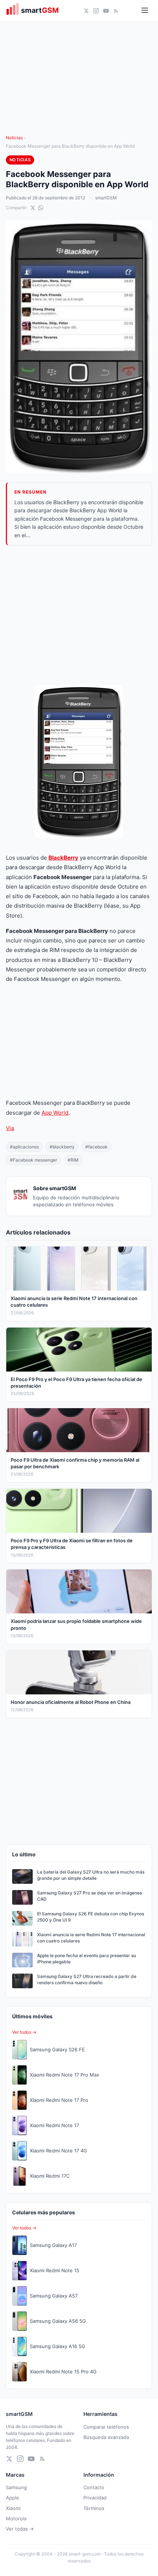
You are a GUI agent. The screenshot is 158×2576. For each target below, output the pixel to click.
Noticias (14, 138)
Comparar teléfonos (106, 2427)
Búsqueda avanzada (106, 2437)
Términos (94, 2508)
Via (10, 1128)
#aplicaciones (24, 1147)
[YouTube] (106, 11)
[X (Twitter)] (86, 11)
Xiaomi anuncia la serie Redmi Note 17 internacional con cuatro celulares (91, 1938)
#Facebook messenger (33, 1160)
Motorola (16, 2518)
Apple (12, 2498)
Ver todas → (20, 2529)
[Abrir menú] (145, 11)
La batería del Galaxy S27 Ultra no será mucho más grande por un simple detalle (91, 1875)
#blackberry (62, 1147)
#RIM (73, 1160)
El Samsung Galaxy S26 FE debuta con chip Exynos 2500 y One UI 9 (91, 1917)
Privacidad (95, 2498)
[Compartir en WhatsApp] (41, 208)
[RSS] (116, 11)
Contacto (94, 2487)
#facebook (96, 1147)
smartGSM (106, 198)
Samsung (16, 2487)
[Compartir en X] (33, 208)
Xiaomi (13, 2508)
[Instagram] (96, 11)
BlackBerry (63, 858)
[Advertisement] (79, 615)
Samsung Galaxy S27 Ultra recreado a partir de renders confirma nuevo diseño (87, 1979)
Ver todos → (24, 2032)
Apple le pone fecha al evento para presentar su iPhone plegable (87, 1959)
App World (55, 1113)
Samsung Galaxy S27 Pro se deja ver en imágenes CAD (89, 1896)
